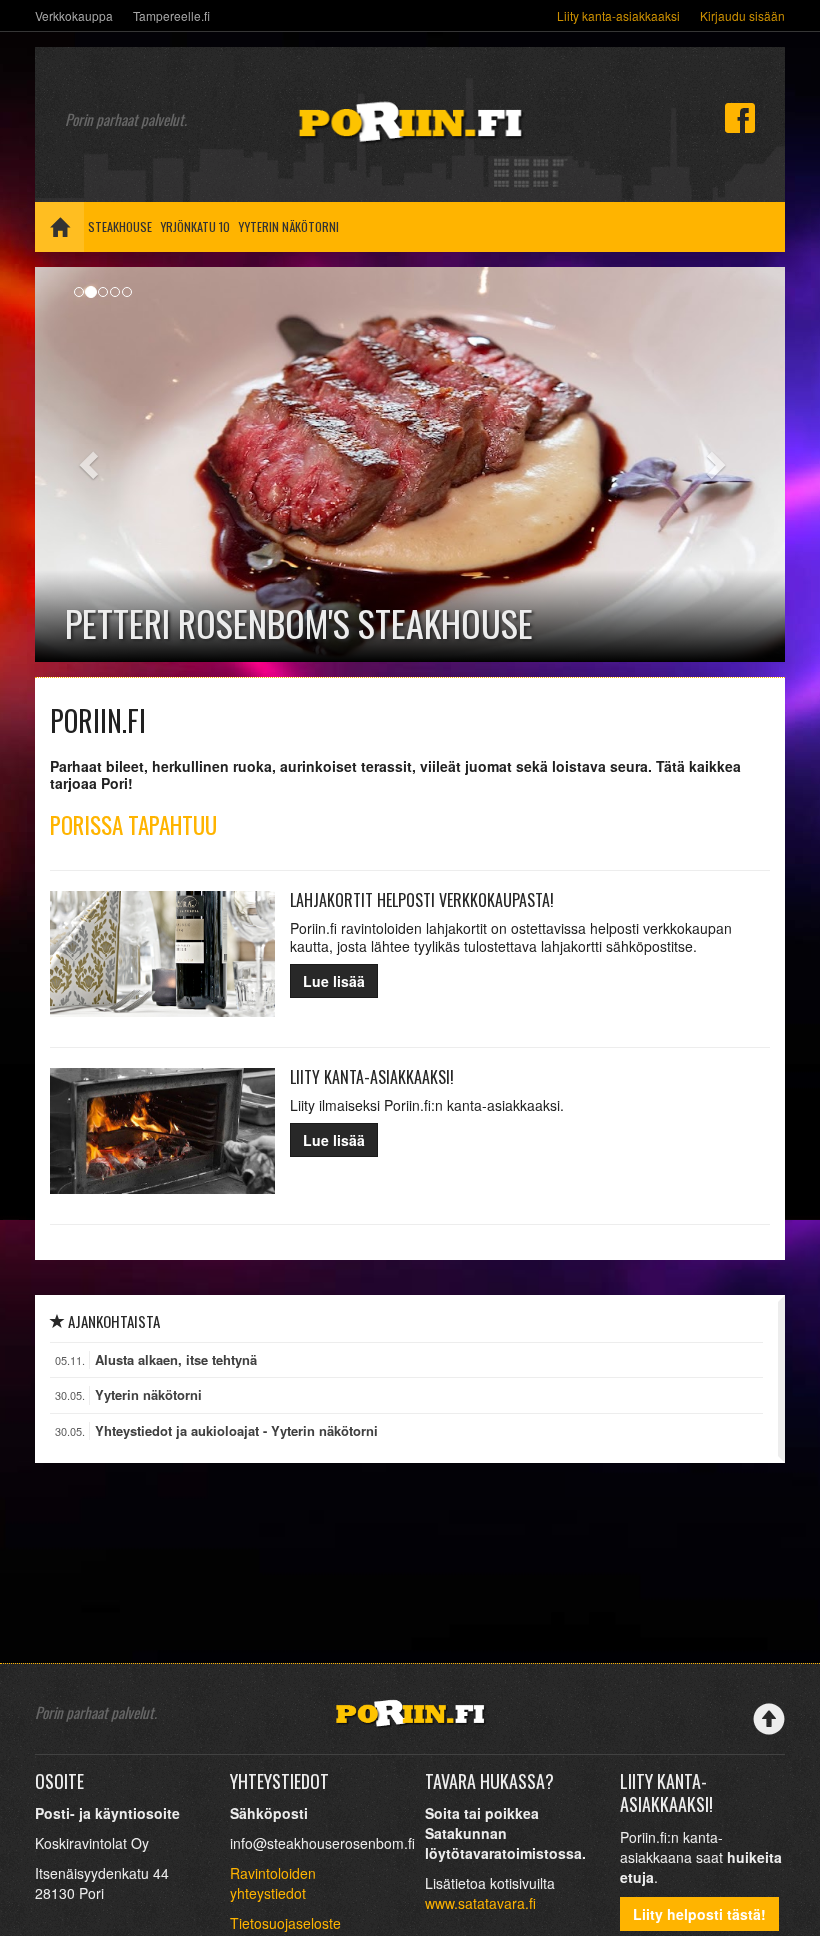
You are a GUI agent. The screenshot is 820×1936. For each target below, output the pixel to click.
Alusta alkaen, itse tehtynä (176, 1360)
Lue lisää (334, 981)
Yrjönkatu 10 (195, 226)
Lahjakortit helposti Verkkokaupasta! (422, 900)
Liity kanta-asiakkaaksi (618, 15)
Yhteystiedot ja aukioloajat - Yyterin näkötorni (236, 1431)
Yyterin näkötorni (288, 226)
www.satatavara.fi (480, 1903)
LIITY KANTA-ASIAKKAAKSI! (372, 1077)
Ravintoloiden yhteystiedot (273, 1883)
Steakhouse (120, 226)
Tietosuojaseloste (285, 1923)
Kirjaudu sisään (742, 15)
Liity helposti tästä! (699, 1914)
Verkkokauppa (74, 15)
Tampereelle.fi (171, 15)
